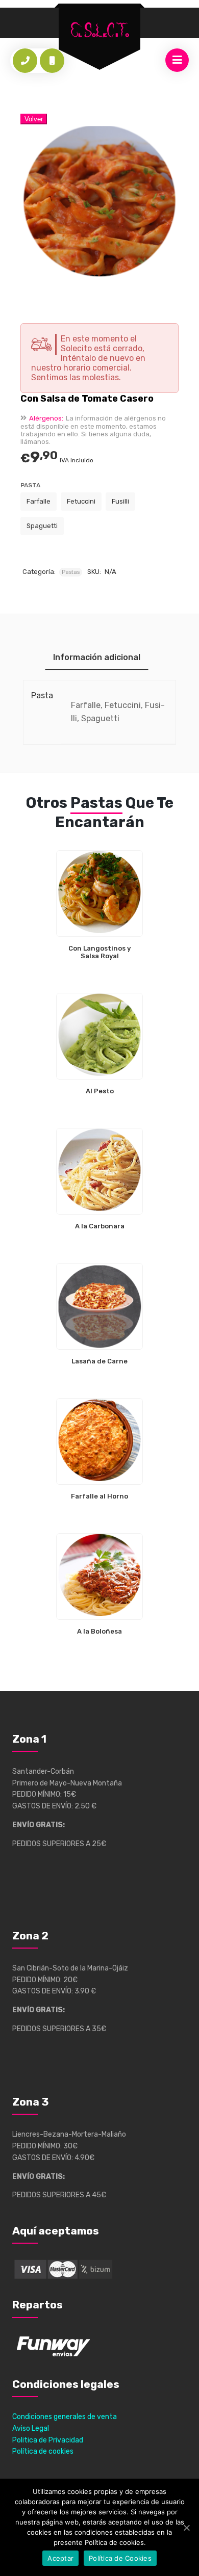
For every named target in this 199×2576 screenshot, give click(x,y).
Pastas (71, 572)
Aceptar (60, 2558)
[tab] (97, 657)
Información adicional (97, 657)
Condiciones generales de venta (65, 2417)
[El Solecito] (99, 30)
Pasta (30, 485)
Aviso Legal (31, 2428)
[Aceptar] (186, 2528)
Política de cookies (43, 2451)
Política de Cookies (120, 2558)
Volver (34, 119)
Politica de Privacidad (48, 2440)
